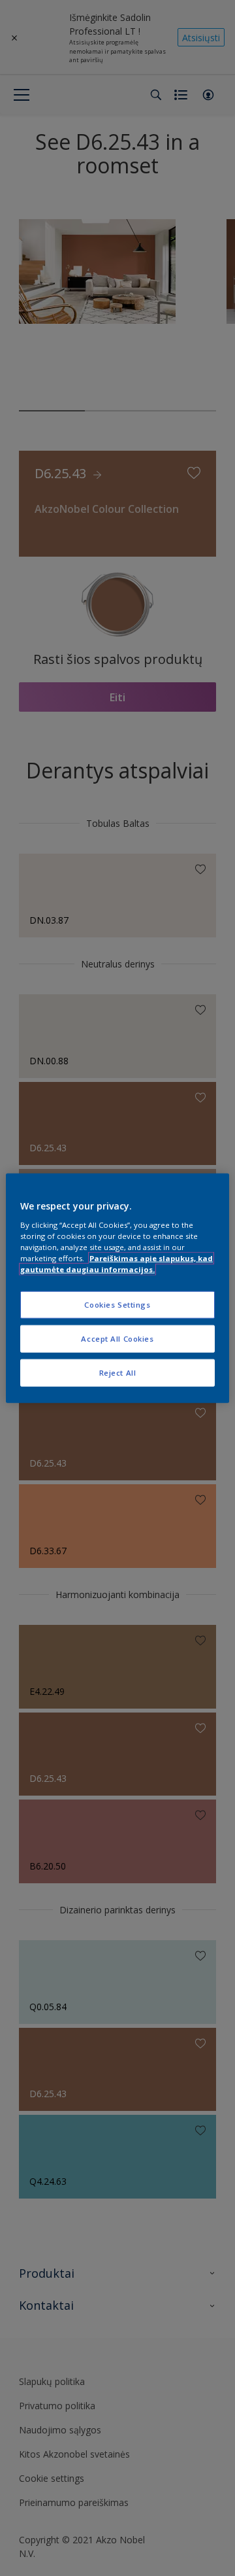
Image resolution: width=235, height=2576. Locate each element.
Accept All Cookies (117, 1338)
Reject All (118, 1372)
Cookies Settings (117, 1305)
